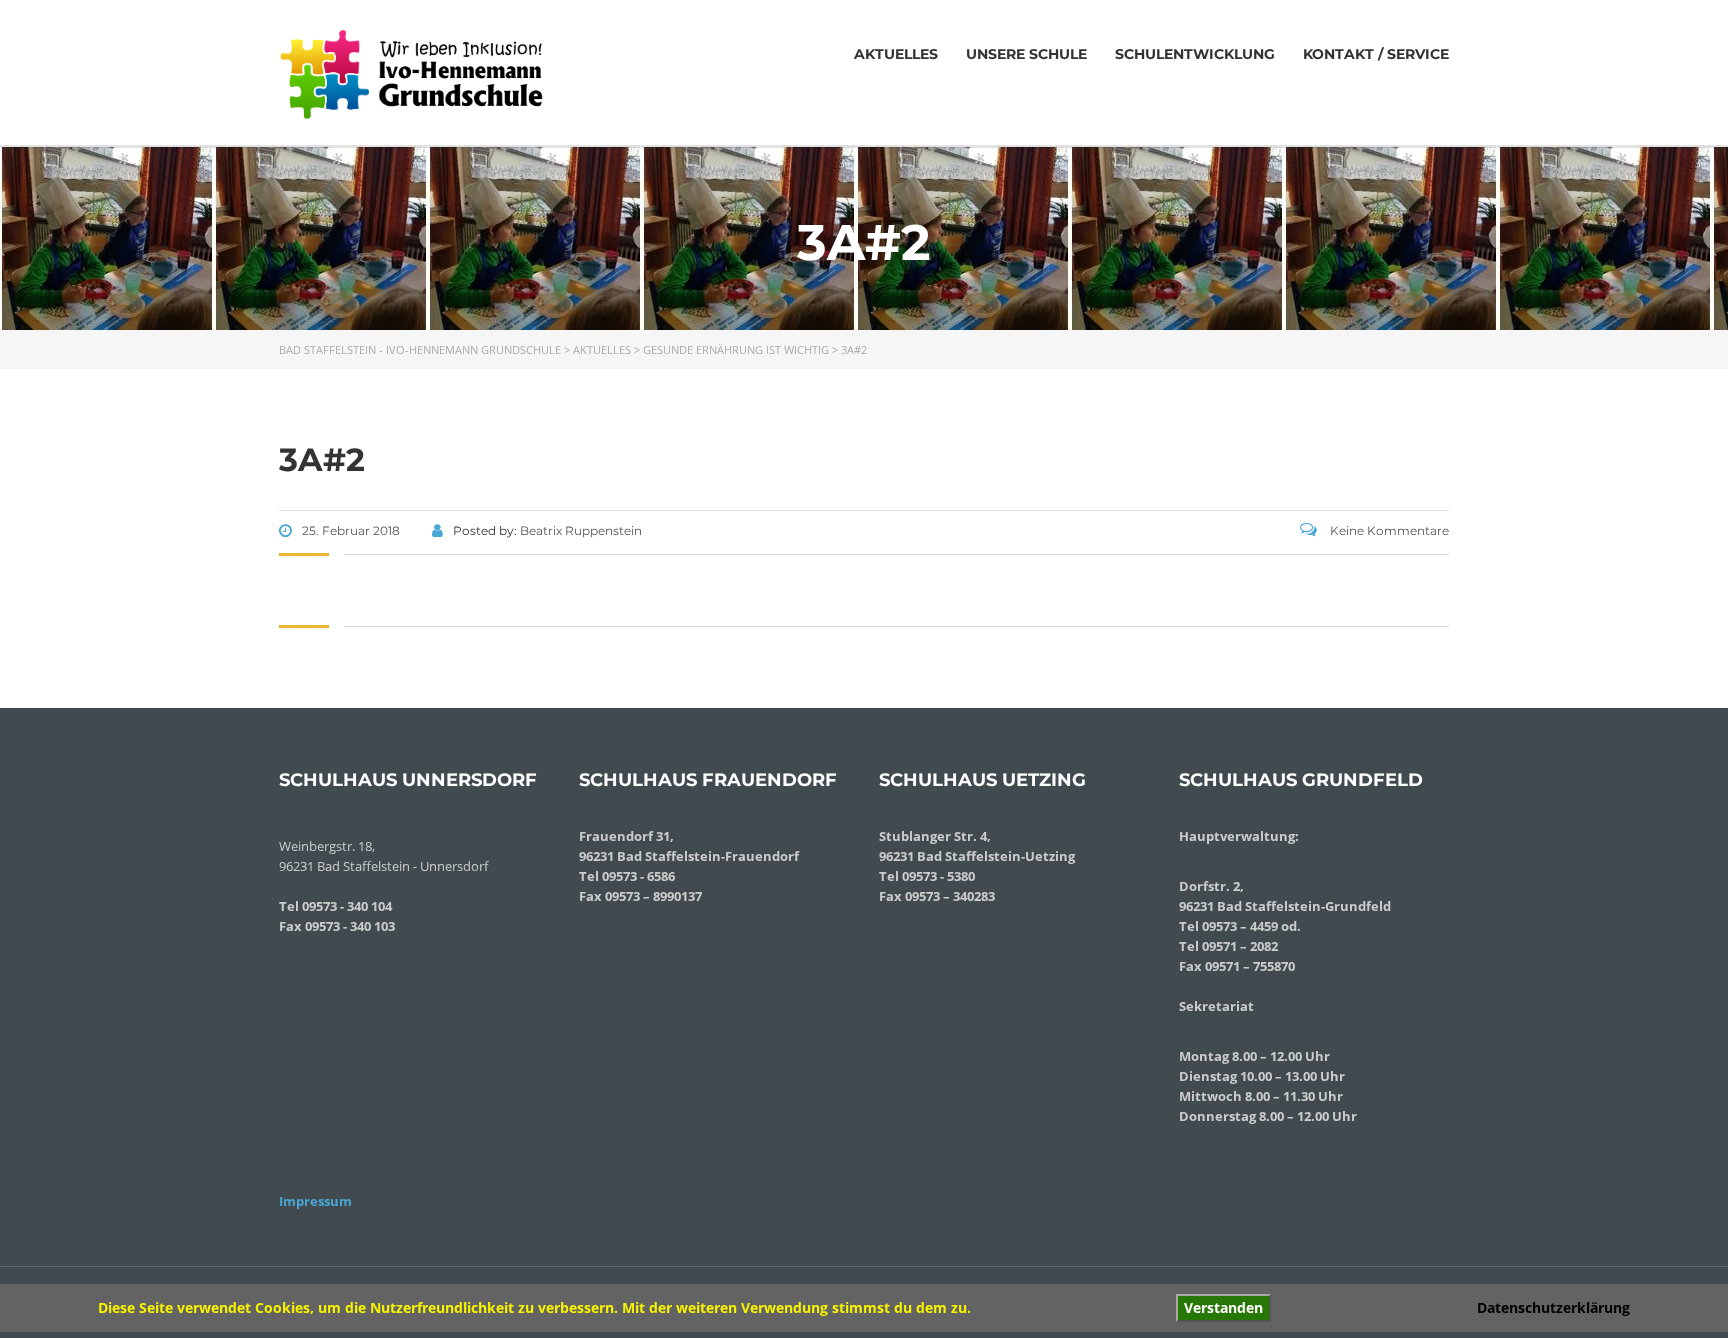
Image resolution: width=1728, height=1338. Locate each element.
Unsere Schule (1026, 54)
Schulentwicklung (1195, 54)
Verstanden (1223, 1307)
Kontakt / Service (1376, 54)
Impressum (315, 1201)
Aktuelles (896, 54)
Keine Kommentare (1388, 530)
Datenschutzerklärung (1553, 1307)
